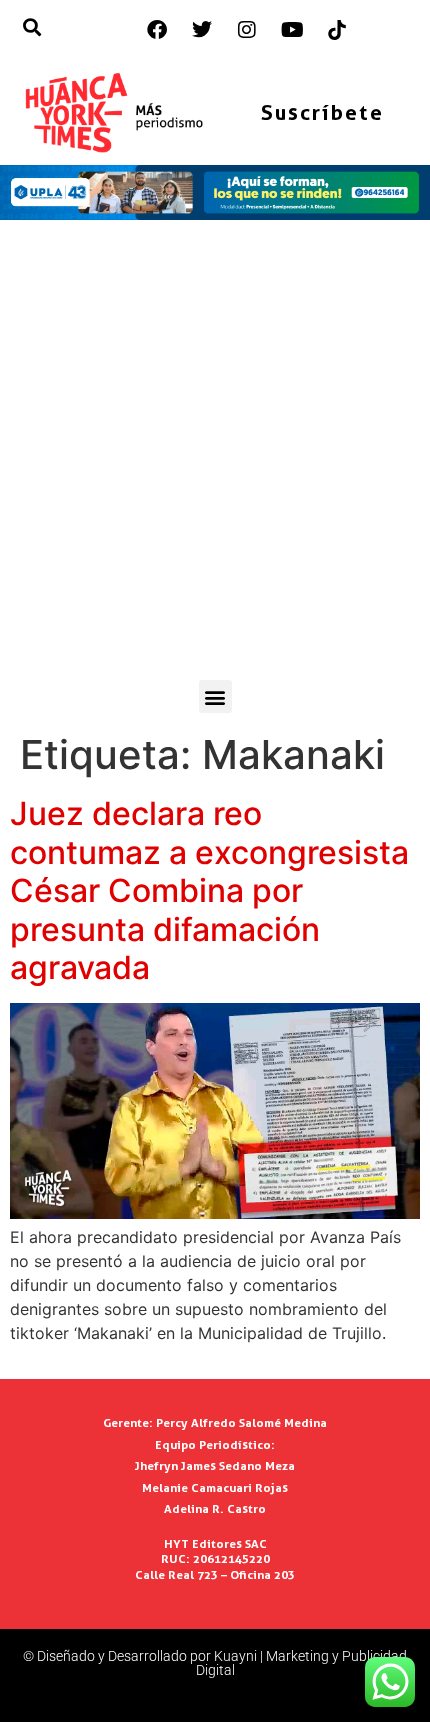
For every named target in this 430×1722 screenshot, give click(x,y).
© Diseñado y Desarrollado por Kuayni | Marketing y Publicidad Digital (215, 1663)
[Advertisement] (215, 455)
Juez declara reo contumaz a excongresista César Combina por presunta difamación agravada (209, 890)
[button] (215, 696)
